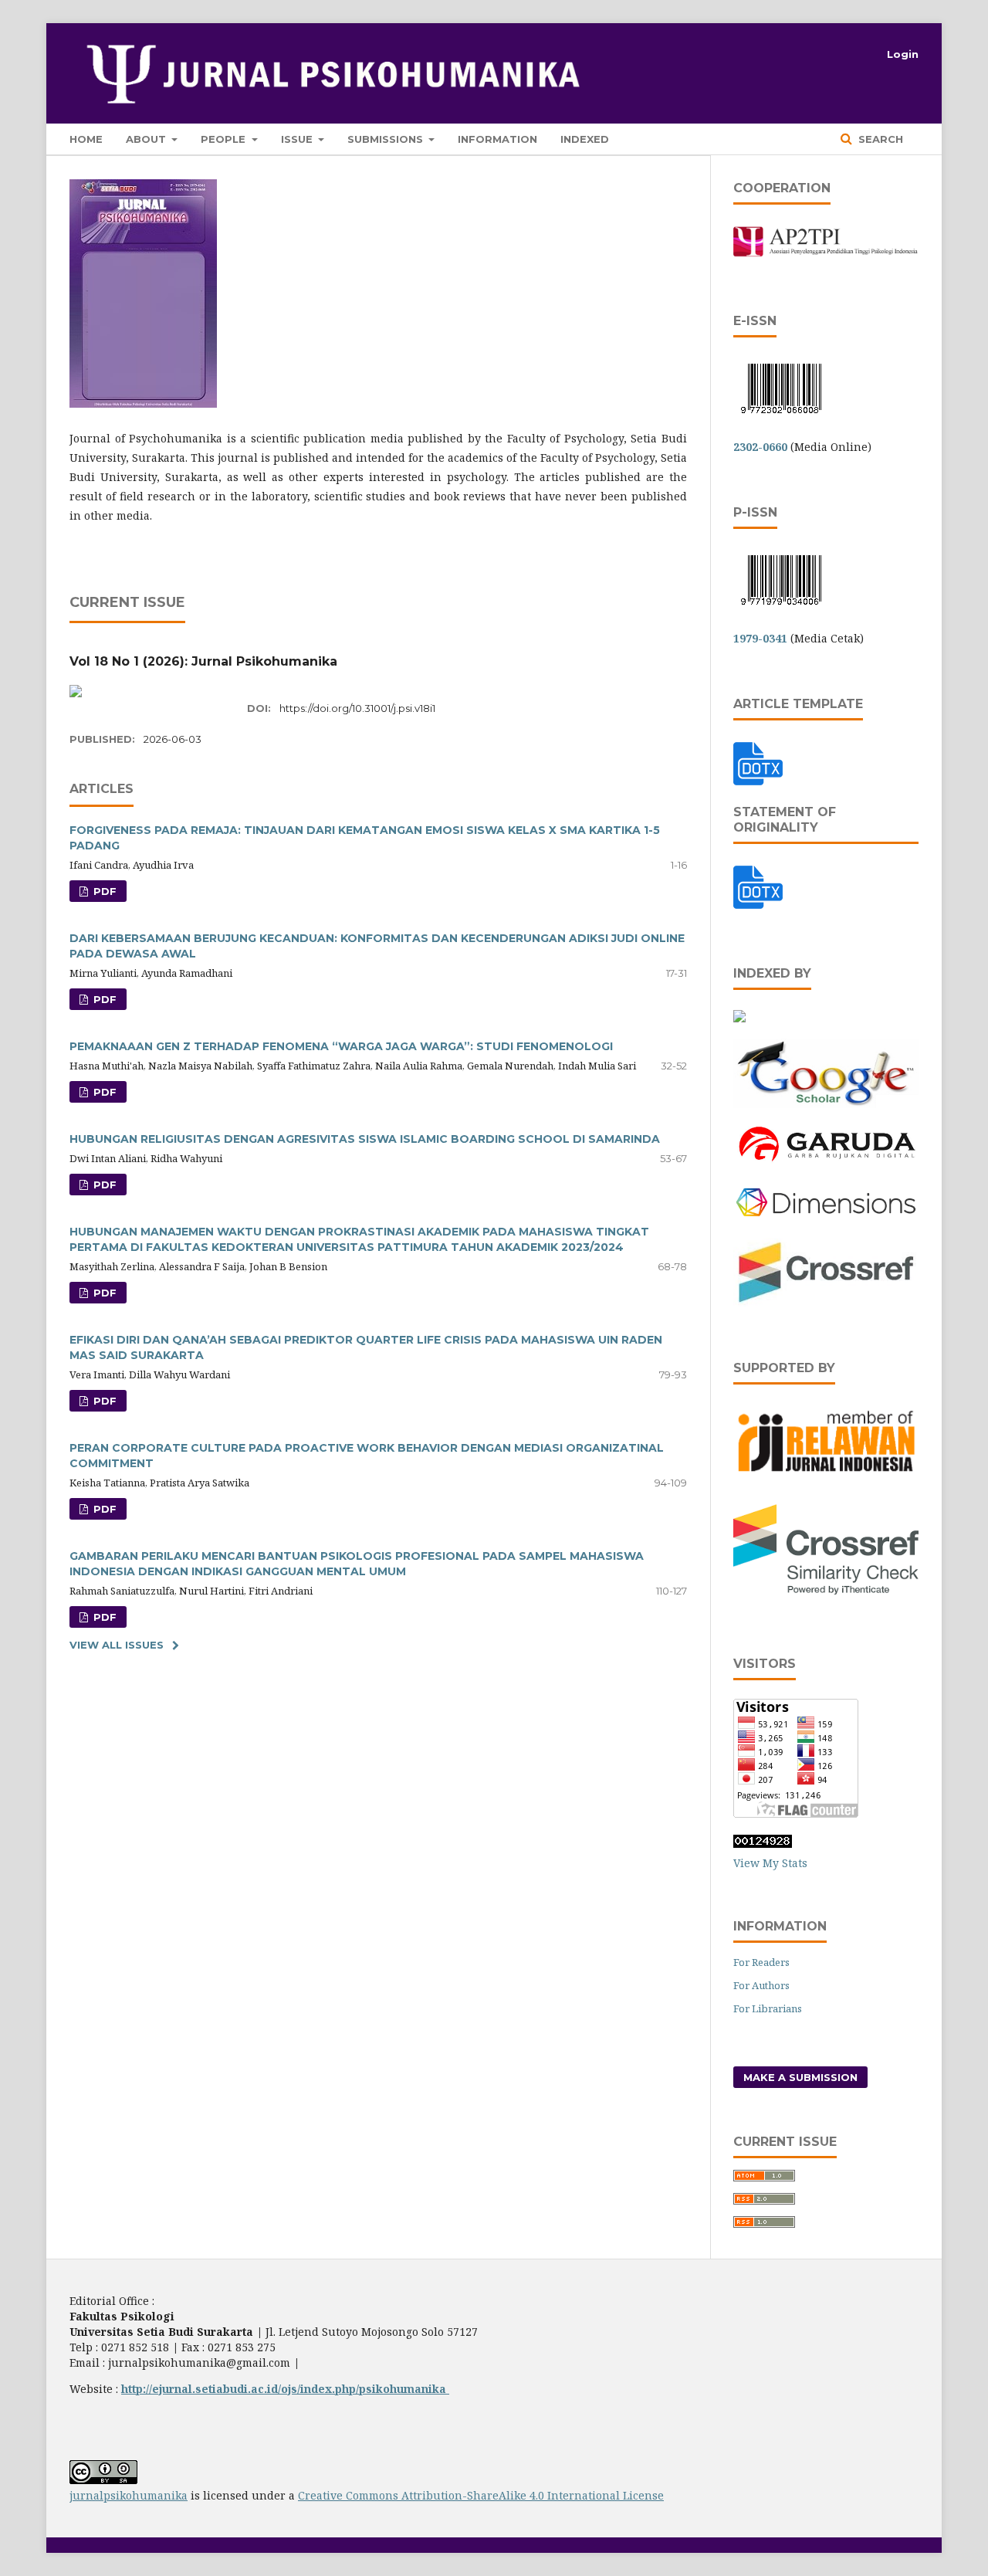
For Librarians (768, 2008)
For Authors (761, 1985)
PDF (103, 891)
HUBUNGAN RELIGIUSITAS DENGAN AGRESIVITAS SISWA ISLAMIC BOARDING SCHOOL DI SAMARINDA (365, 1139)
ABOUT (147, 139)
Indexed (585, 139)
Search (879, 139)
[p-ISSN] (781, 608)
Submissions (387, 139)
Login (903, 54)
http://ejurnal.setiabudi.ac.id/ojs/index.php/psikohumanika (285, 2389)
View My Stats (770, 1863)
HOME (86, 139)
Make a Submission (800, 2077)
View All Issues (117, 1645)
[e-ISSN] (781, 417)
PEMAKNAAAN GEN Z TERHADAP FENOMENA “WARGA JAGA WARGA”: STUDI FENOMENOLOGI (341, 1046)
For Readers (761, 1962)
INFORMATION (497, 139)
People (225, 139)
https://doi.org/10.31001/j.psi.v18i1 (357, 708)
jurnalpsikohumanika (129, 2495)
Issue (298, 139)
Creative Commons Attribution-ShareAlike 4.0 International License (481, 2495)
